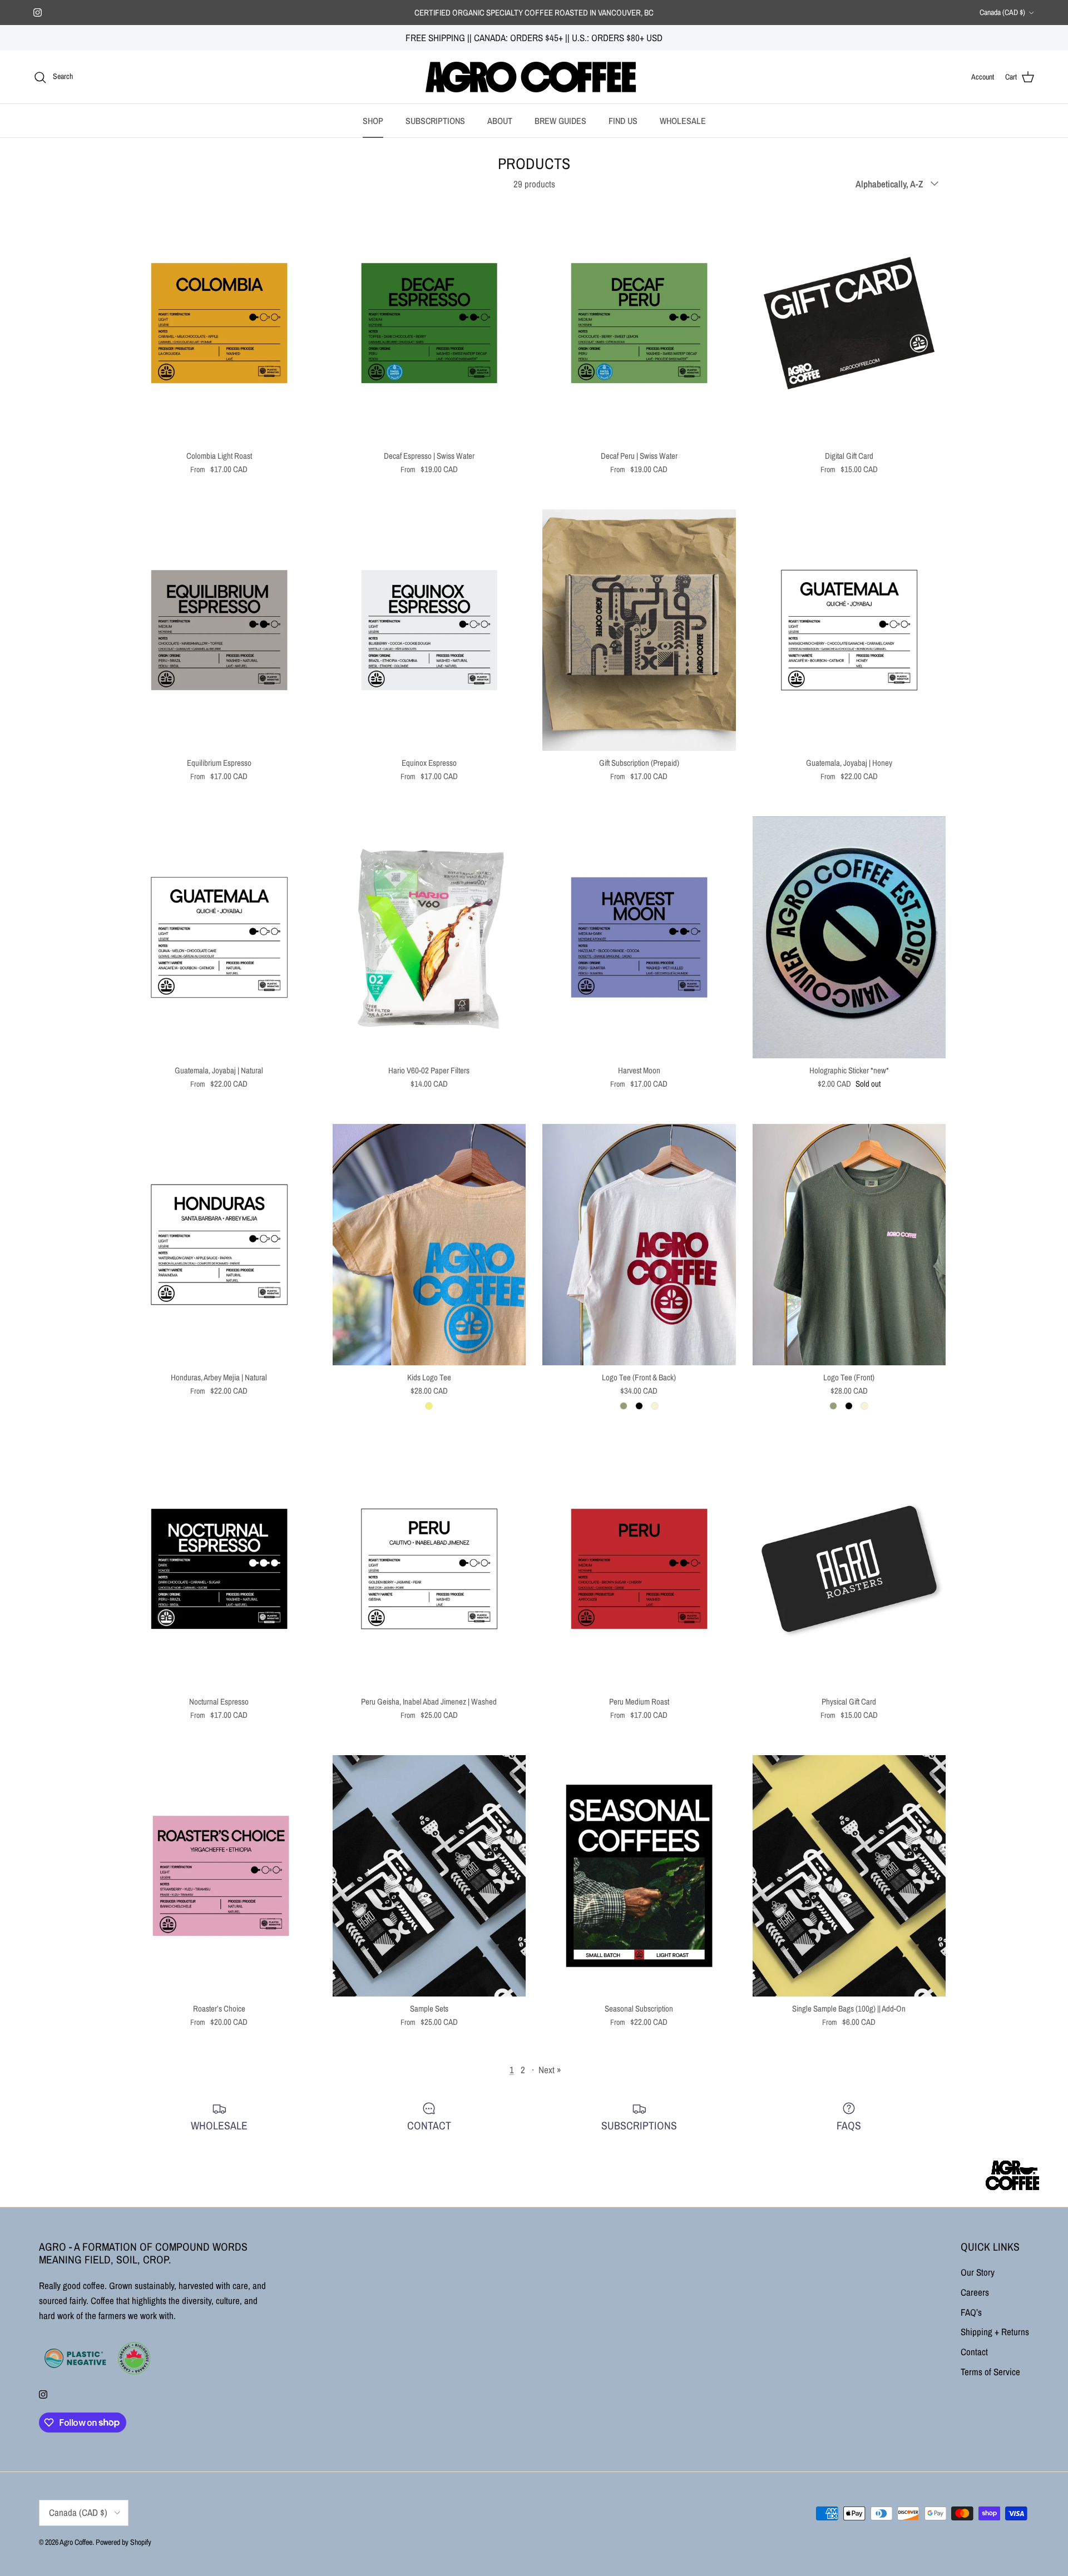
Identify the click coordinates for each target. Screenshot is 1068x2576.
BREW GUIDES (560, 121)
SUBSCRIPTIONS (435, 121)
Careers (975, 2292)
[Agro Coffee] (534, 77)
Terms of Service (990, 2372)
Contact (974, 2352)
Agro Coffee (76, 2542)
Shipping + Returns (995, 2332)
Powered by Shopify (123, 2542)
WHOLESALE (683, 121)
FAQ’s (971, 2312)
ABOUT (500, 121)
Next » (550, 2070)
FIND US (623, 121)
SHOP (373, 121)
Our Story (978, 2272)
